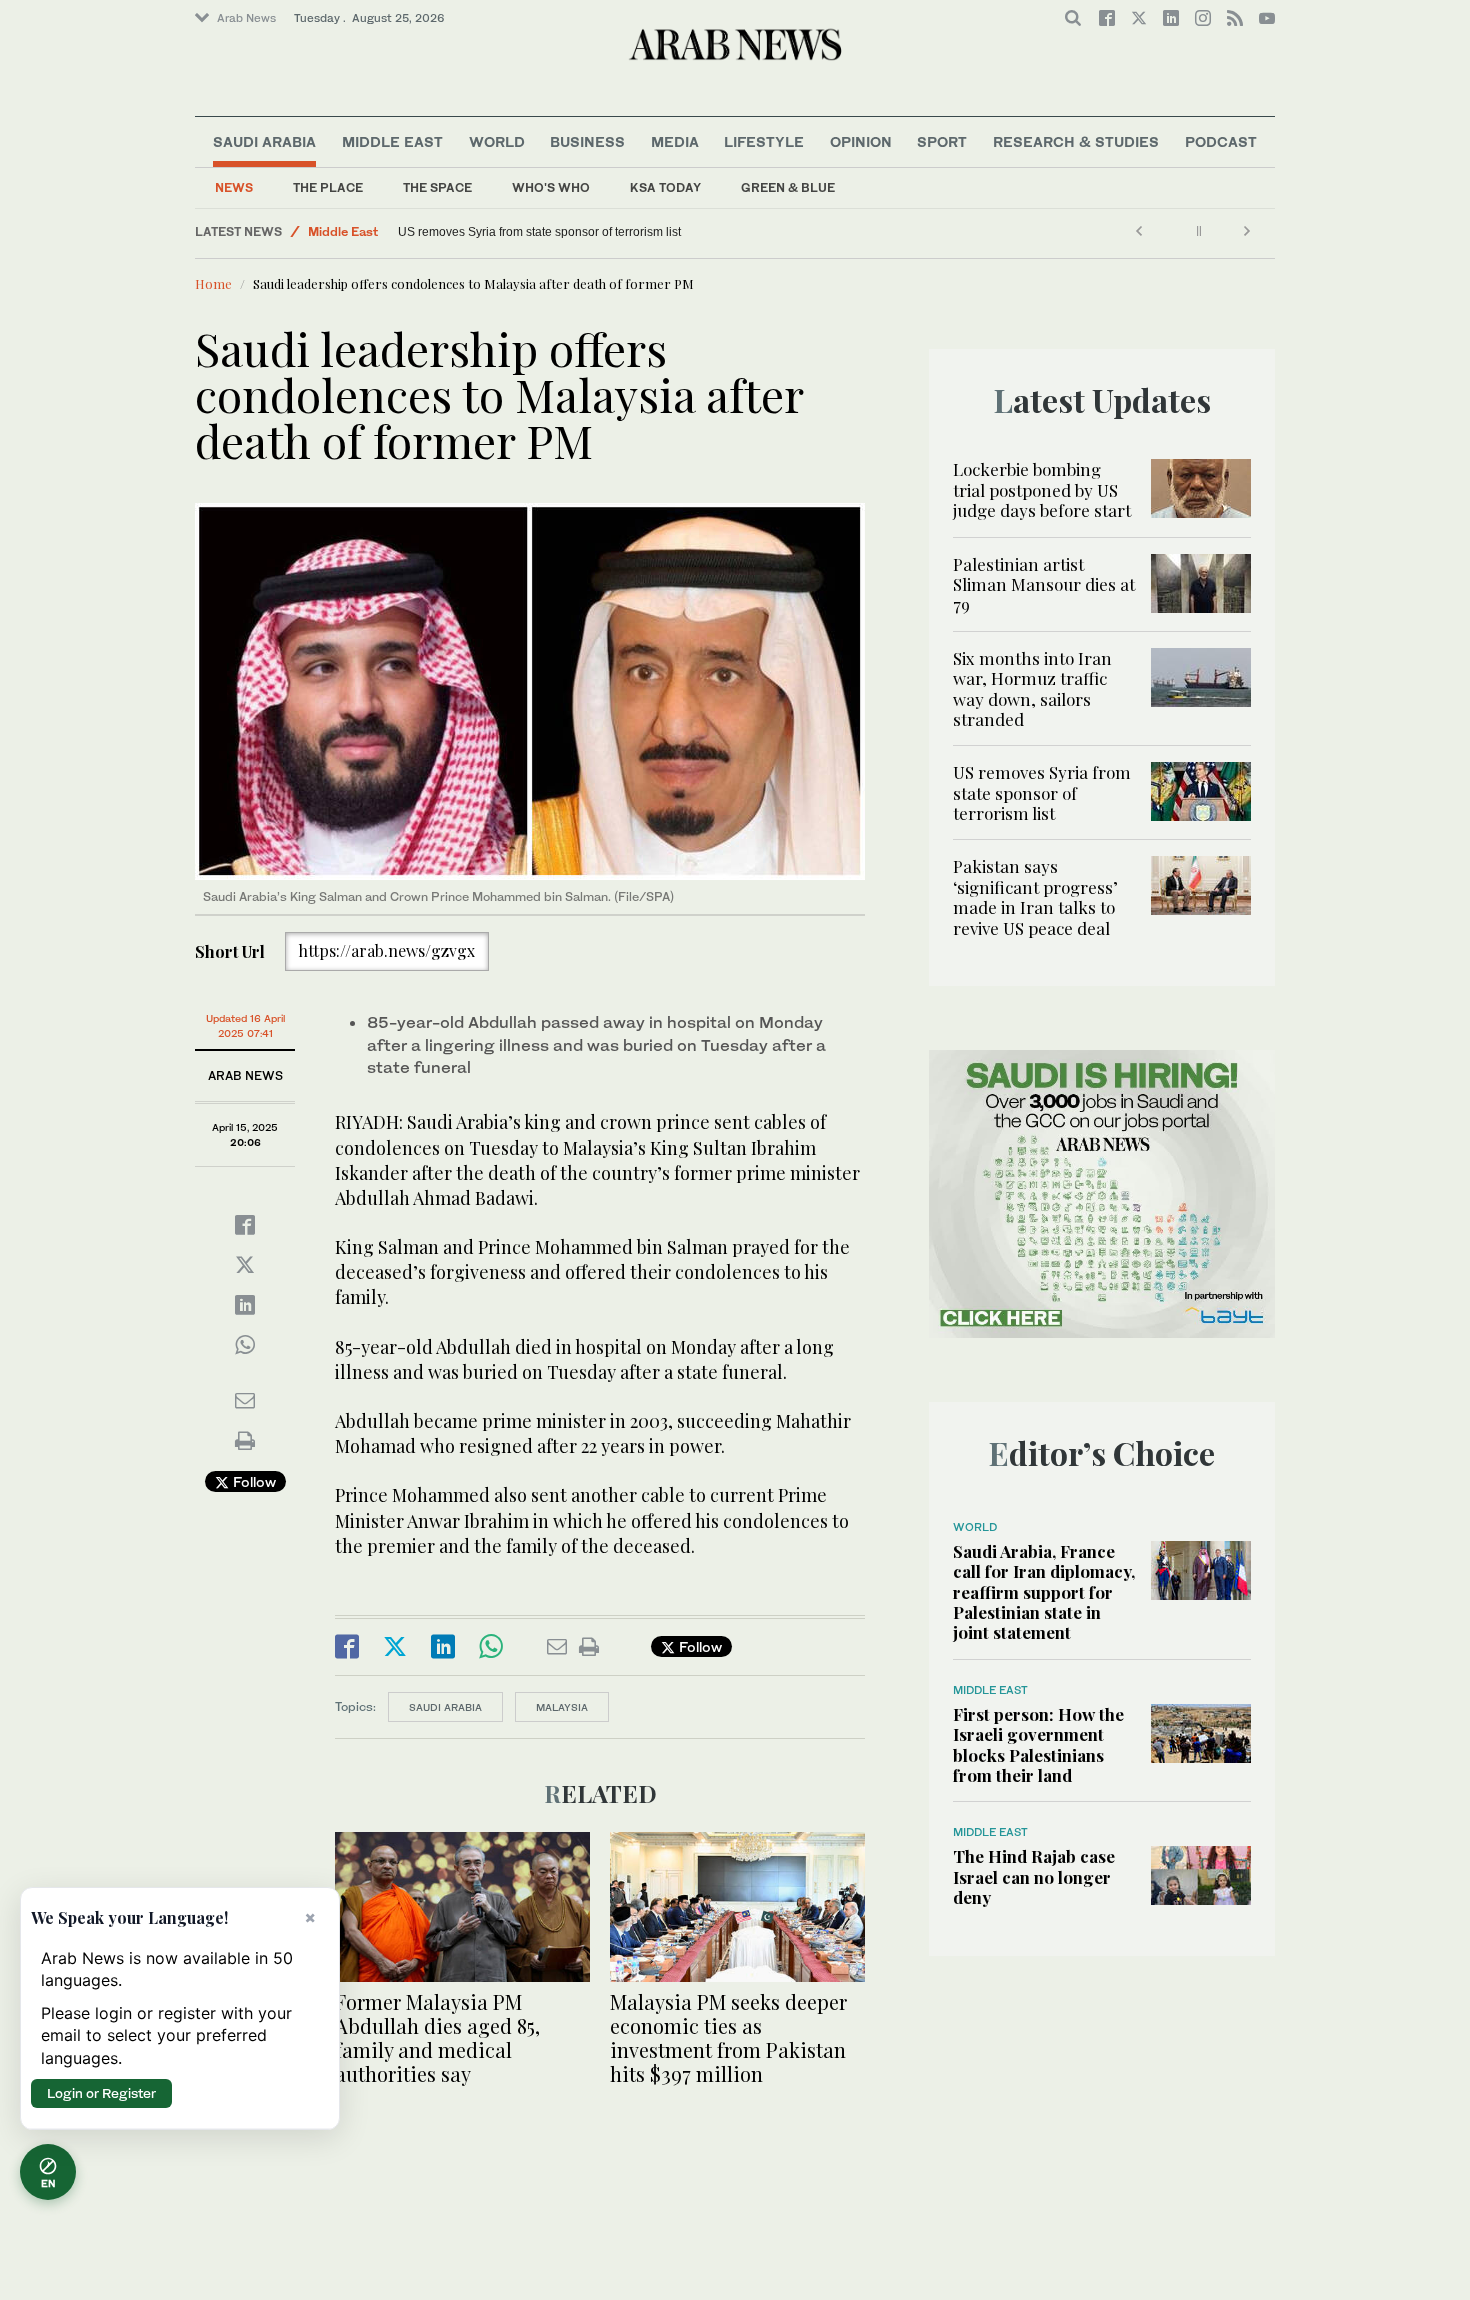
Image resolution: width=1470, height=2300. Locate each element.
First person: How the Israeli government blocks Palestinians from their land (1038, 1744)
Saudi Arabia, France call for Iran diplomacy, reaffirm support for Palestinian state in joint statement (1044, 1592)
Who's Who (551, 187)
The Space (437, 187)
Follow (252, 1481)
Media (675, 141)
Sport (942, 141)
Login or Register (101, 2093)
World (497, 141)
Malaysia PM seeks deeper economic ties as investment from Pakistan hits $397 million (728, 2037)
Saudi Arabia (264, 141)
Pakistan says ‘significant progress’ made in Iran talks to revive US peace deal (1035, 896)
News (234, 187)
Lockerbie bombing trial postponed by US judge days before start (1042, 489)
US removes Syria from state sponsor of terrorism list (539, 232)
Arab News (246, 18)
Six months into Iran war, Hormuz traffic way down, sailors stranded (1032, 688)
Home (213, 283)
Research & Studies (1076, 141)
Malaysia (562, 1707)
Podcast (1221, 141)
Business (587, 141)
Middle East (392, 141)
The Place (328, 187)
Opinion (861, 141)
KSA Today (665, 187)
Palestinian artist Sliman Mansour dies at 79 (1044, 584)
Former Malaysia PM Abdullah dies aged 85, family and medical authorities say (437, 2037)
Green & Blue (788, 187)
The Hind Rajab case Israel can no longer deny (1034, 1876)
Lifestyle (764, 141)
